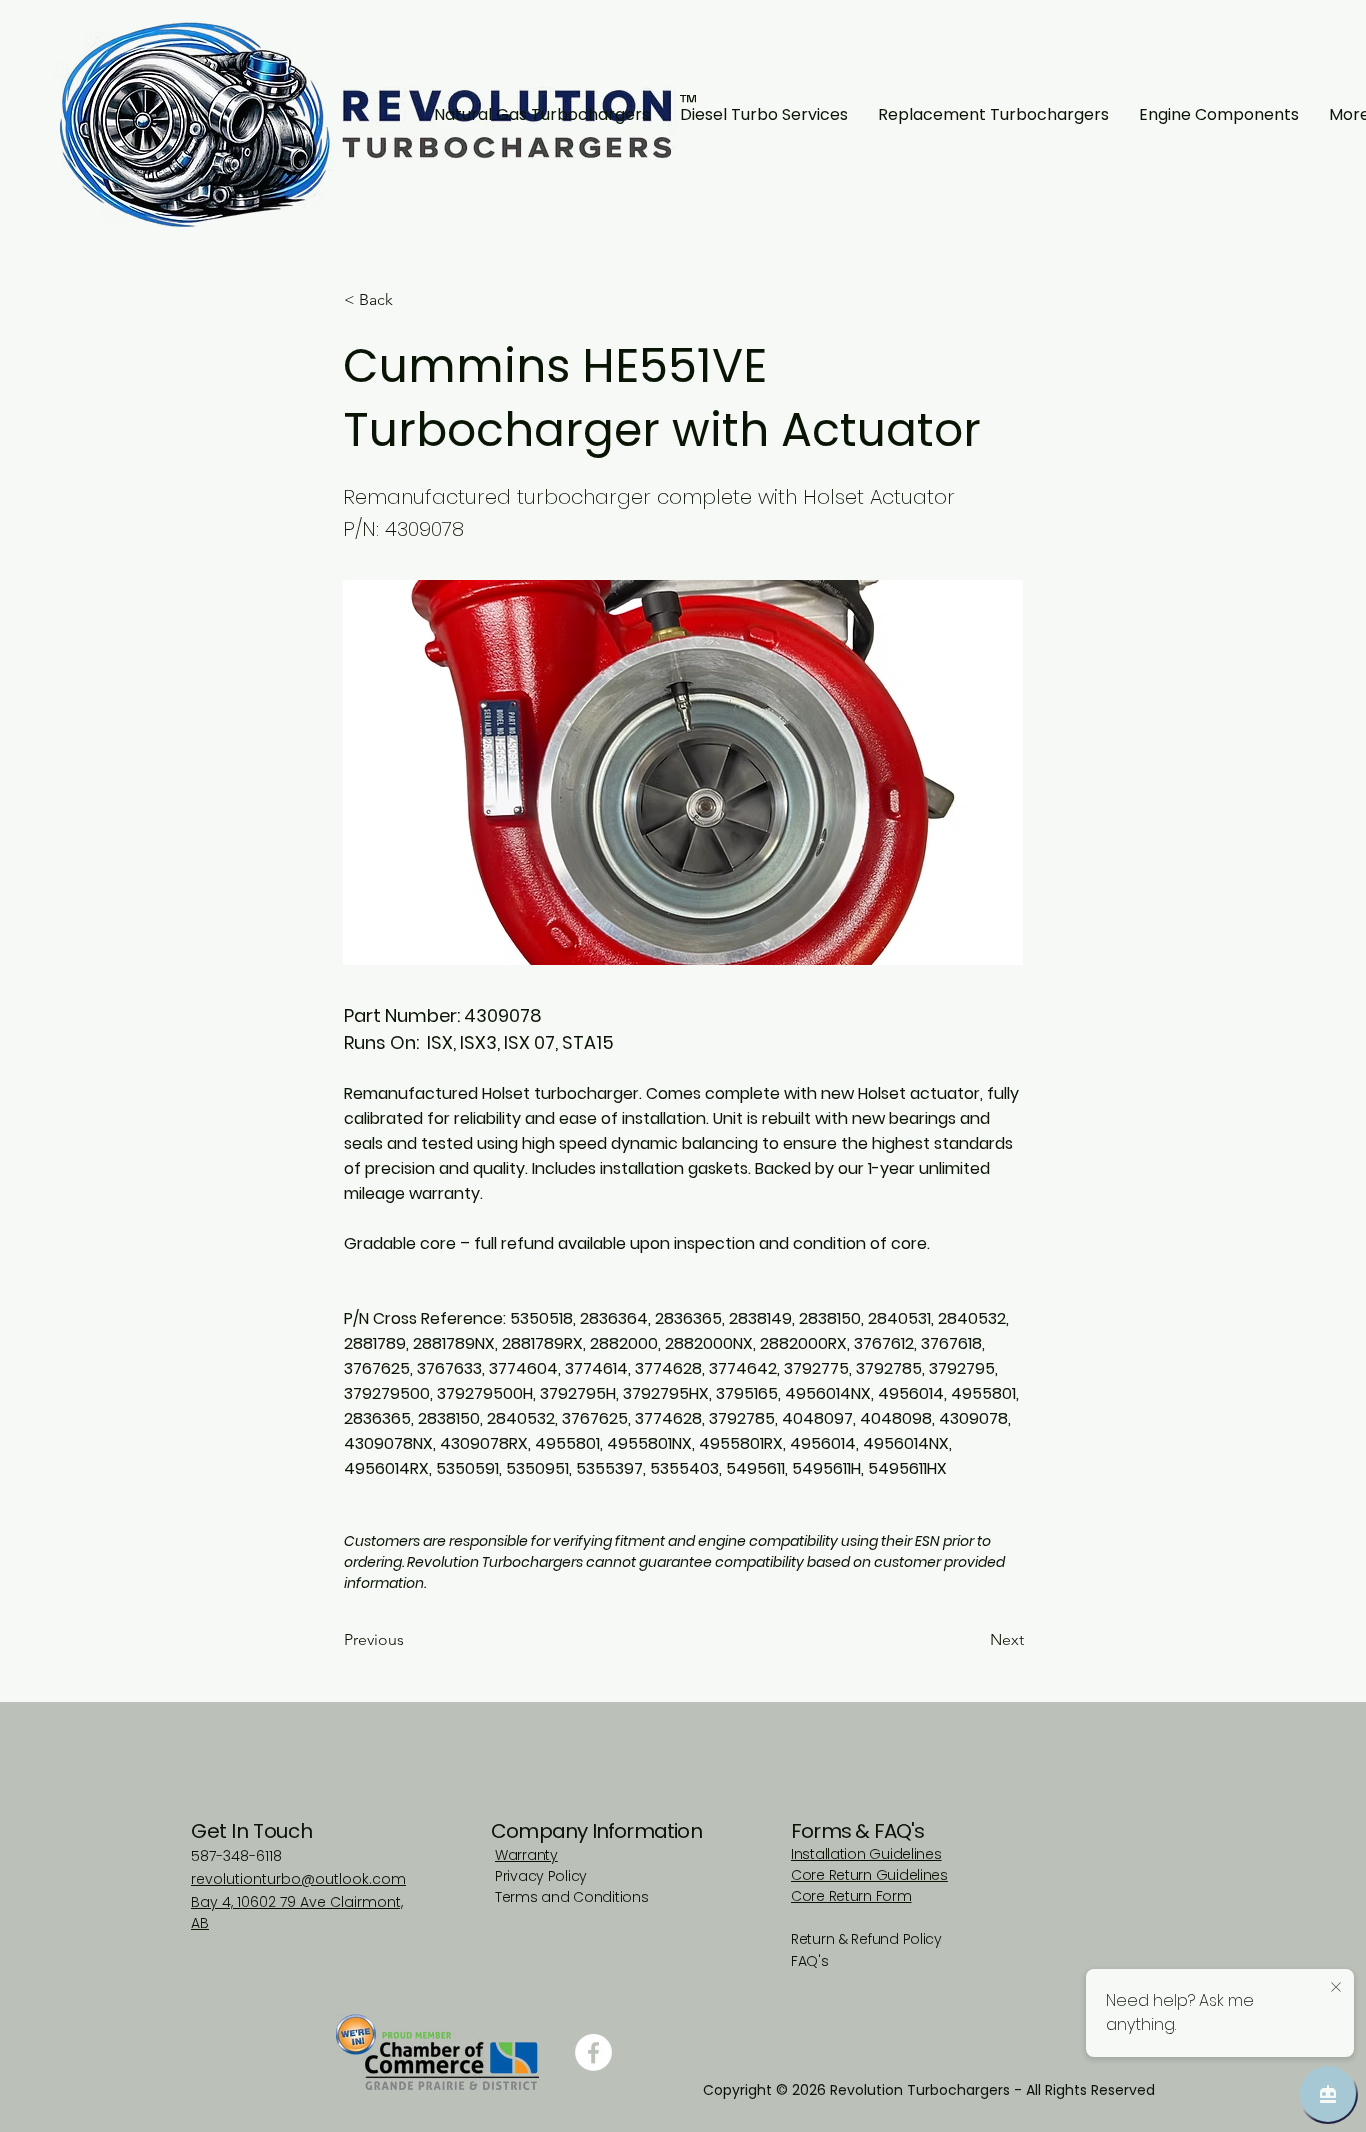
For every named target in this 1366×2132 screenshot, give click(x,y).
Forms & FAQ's (858, 1831)
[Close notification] (1336, 1988)
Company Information (596, 1831)
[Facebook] (593, 2052)
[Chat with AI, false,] (1328, 2094)
